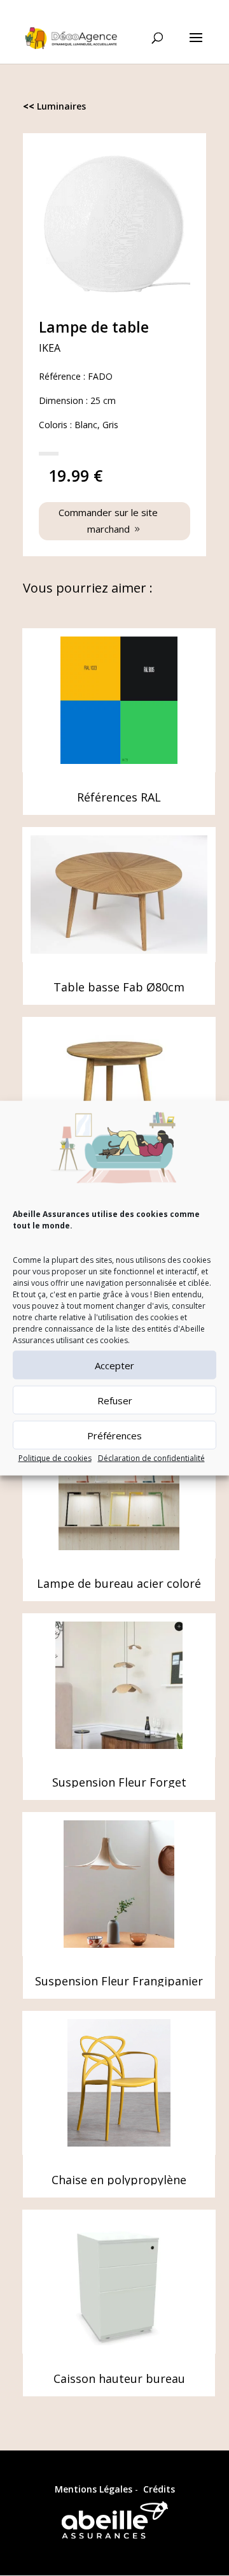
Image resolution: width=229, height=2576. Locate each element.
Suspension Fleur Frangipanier (119, 1981)
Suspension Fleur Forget (119, 1782)
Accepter (114, 1365)
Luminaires (61, 106)
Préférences (114, 1436)
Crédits (159, 2489)
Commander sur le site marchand (108, 521)
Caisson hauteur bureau (119, 2378)
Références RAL (119, 797)
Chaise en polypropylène (119, 2180)
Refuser (115, 1400)
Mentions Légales (94, 2489)
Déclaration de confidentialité (151, 1458)
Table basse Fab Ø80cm (119, 987)
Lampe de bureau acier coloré (119, 1583)
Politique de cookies (55, 1458)
